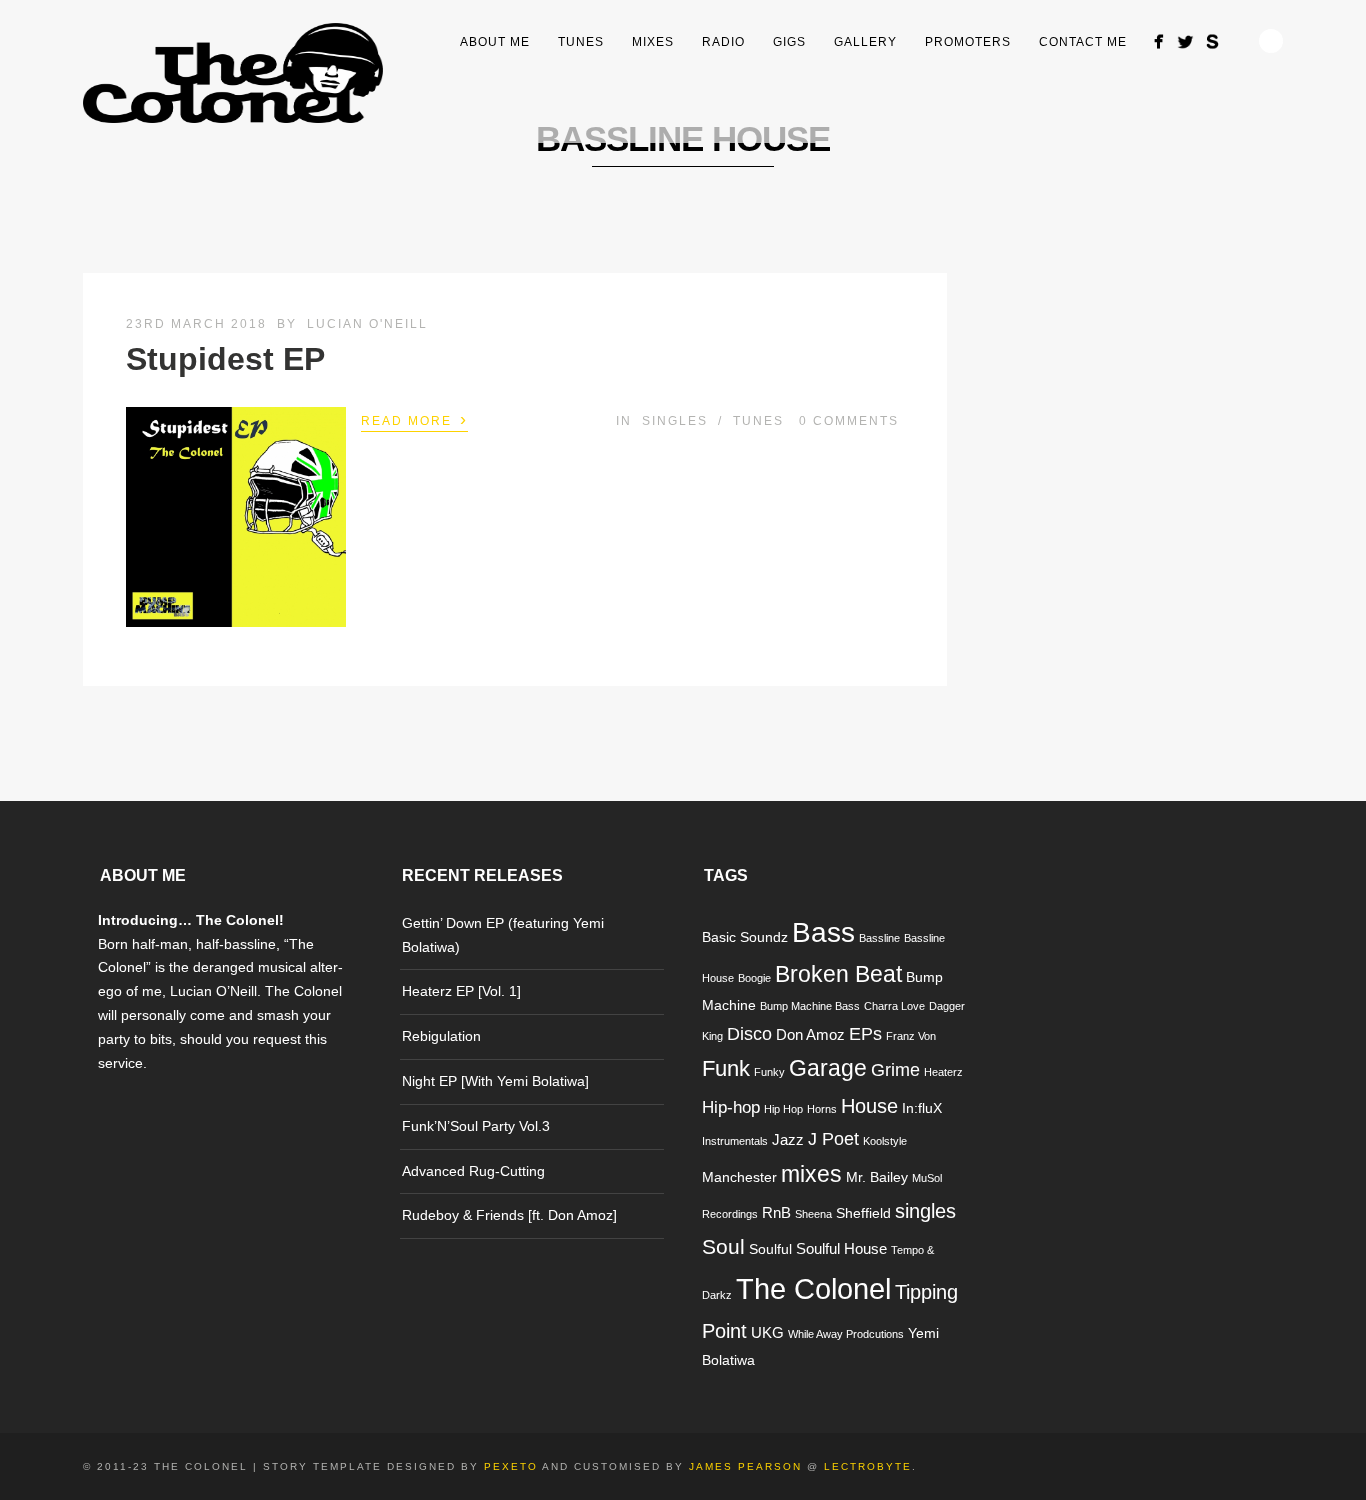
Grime (895, 1069)
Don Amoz (810, 1034)
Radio (723, 42)
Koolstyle (885, 1141)
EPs (865, 1033)
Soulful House (841, 1248)
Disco (749, 1033)
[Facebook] (1158, 41)
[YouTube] (1239, 36)
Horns (822, 1109)
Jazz (788, 1139)
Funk (726, 1068)
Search (1271, 41)
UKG (767, 1332)
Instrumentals (735, 1141)
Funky (769, 1072)
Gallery (865, 42)
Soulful (770, 1249)
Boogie (754, 978)
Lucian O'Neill (367, 324)
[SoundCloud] (1212, 41)
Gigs (789, 42)
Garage (828, 1068)
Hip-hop (731, 1107)
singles (925, 1211)
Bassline (879, 938)
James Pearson (745, 1466)
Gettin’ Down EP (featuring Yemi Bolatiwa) (503, 935)
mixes (811, 1174)
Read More (414, 419)
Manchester (739, 1177)
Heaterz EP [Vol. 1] (461, 991)
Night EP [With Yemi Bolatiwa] (495, 1081)
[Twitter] (1185, 41)
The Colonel (813, 1288)
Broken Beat (838, 974)
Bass (823, 932)
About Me (495, 42)
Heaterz (943, 1072)
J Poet (833, 1138)
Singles (675, 421)
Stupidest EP (225, 359)
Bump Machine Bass (810, 1006)
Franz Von (911, 1036)
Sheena (813, 1214)
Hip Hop (783, 1109)
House (869, 1106)
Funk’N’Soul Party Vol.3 (476, 1126)
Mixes (653, 42)
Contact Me (1083, 42)
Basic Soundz (745, 937)
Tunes (581, 42)
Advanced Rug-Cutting (473, 1171)
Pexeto (511, 1466)
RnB (776, 1212)
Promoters (968, 42)
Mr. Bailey (877, 1177)
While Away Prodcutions (846, 1334)
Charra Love (894, 1006)
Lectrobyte (868, 1466)
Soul (723, 1246)
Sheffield (863, 1213)
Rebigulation (441, 1036)
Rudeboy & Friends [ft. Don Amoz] (509, 1215)
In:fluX (922, 1108)
